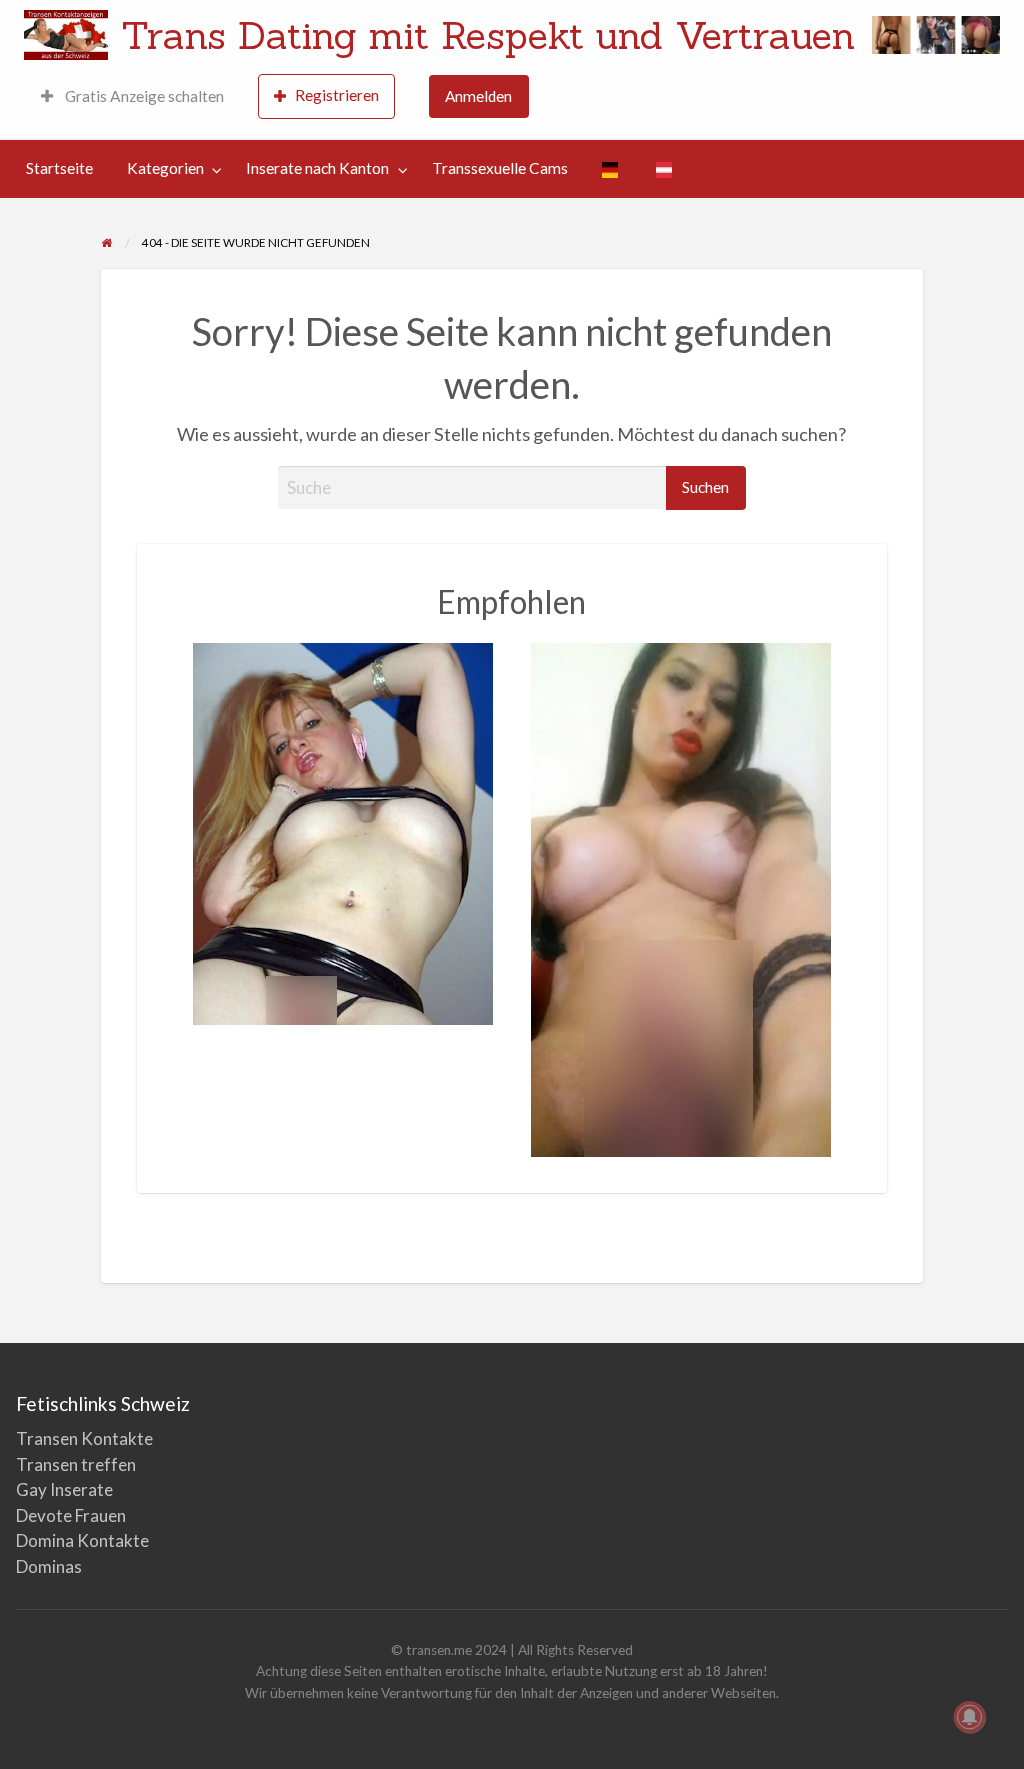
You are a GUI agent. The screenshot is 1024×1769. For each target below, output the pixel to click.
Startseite (59, 168)
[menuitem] (132, 96)
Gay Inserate (64, 1489)
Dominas (49, 1566)
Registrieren (337, 95)
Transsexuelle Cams (500, 168)
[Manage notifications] (970, 1717)
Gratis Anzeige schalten (143, 96)
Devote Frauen (71, 1515)
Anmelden (478, 96)
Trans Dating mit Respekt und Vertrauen (488, 35)
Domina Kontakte (82, 1540)
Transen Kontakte (84, 1438)
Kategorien (165, 168)
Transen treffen (76, 1464)
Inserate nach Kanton (317, 168)
